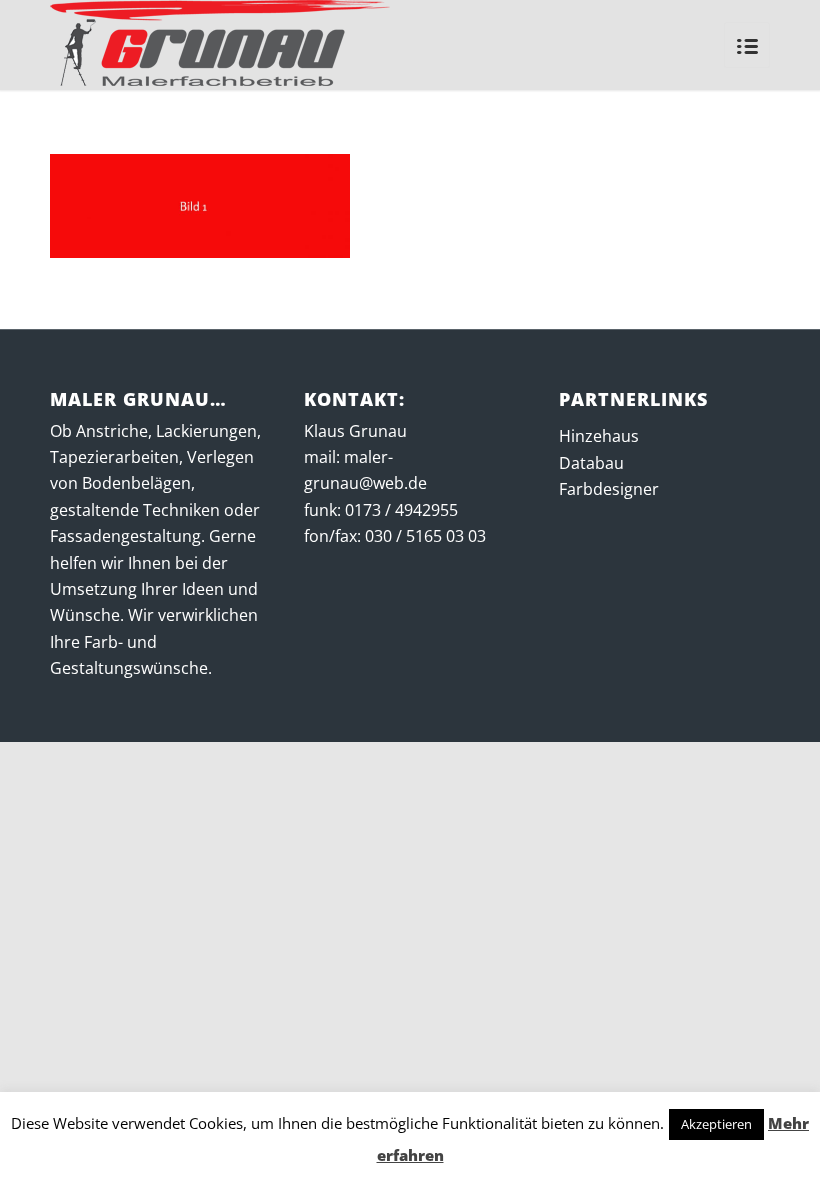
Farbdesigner (609, 489)
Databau (591, 463)
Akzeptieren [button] (716, 1124)
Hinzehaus (599, 436)
